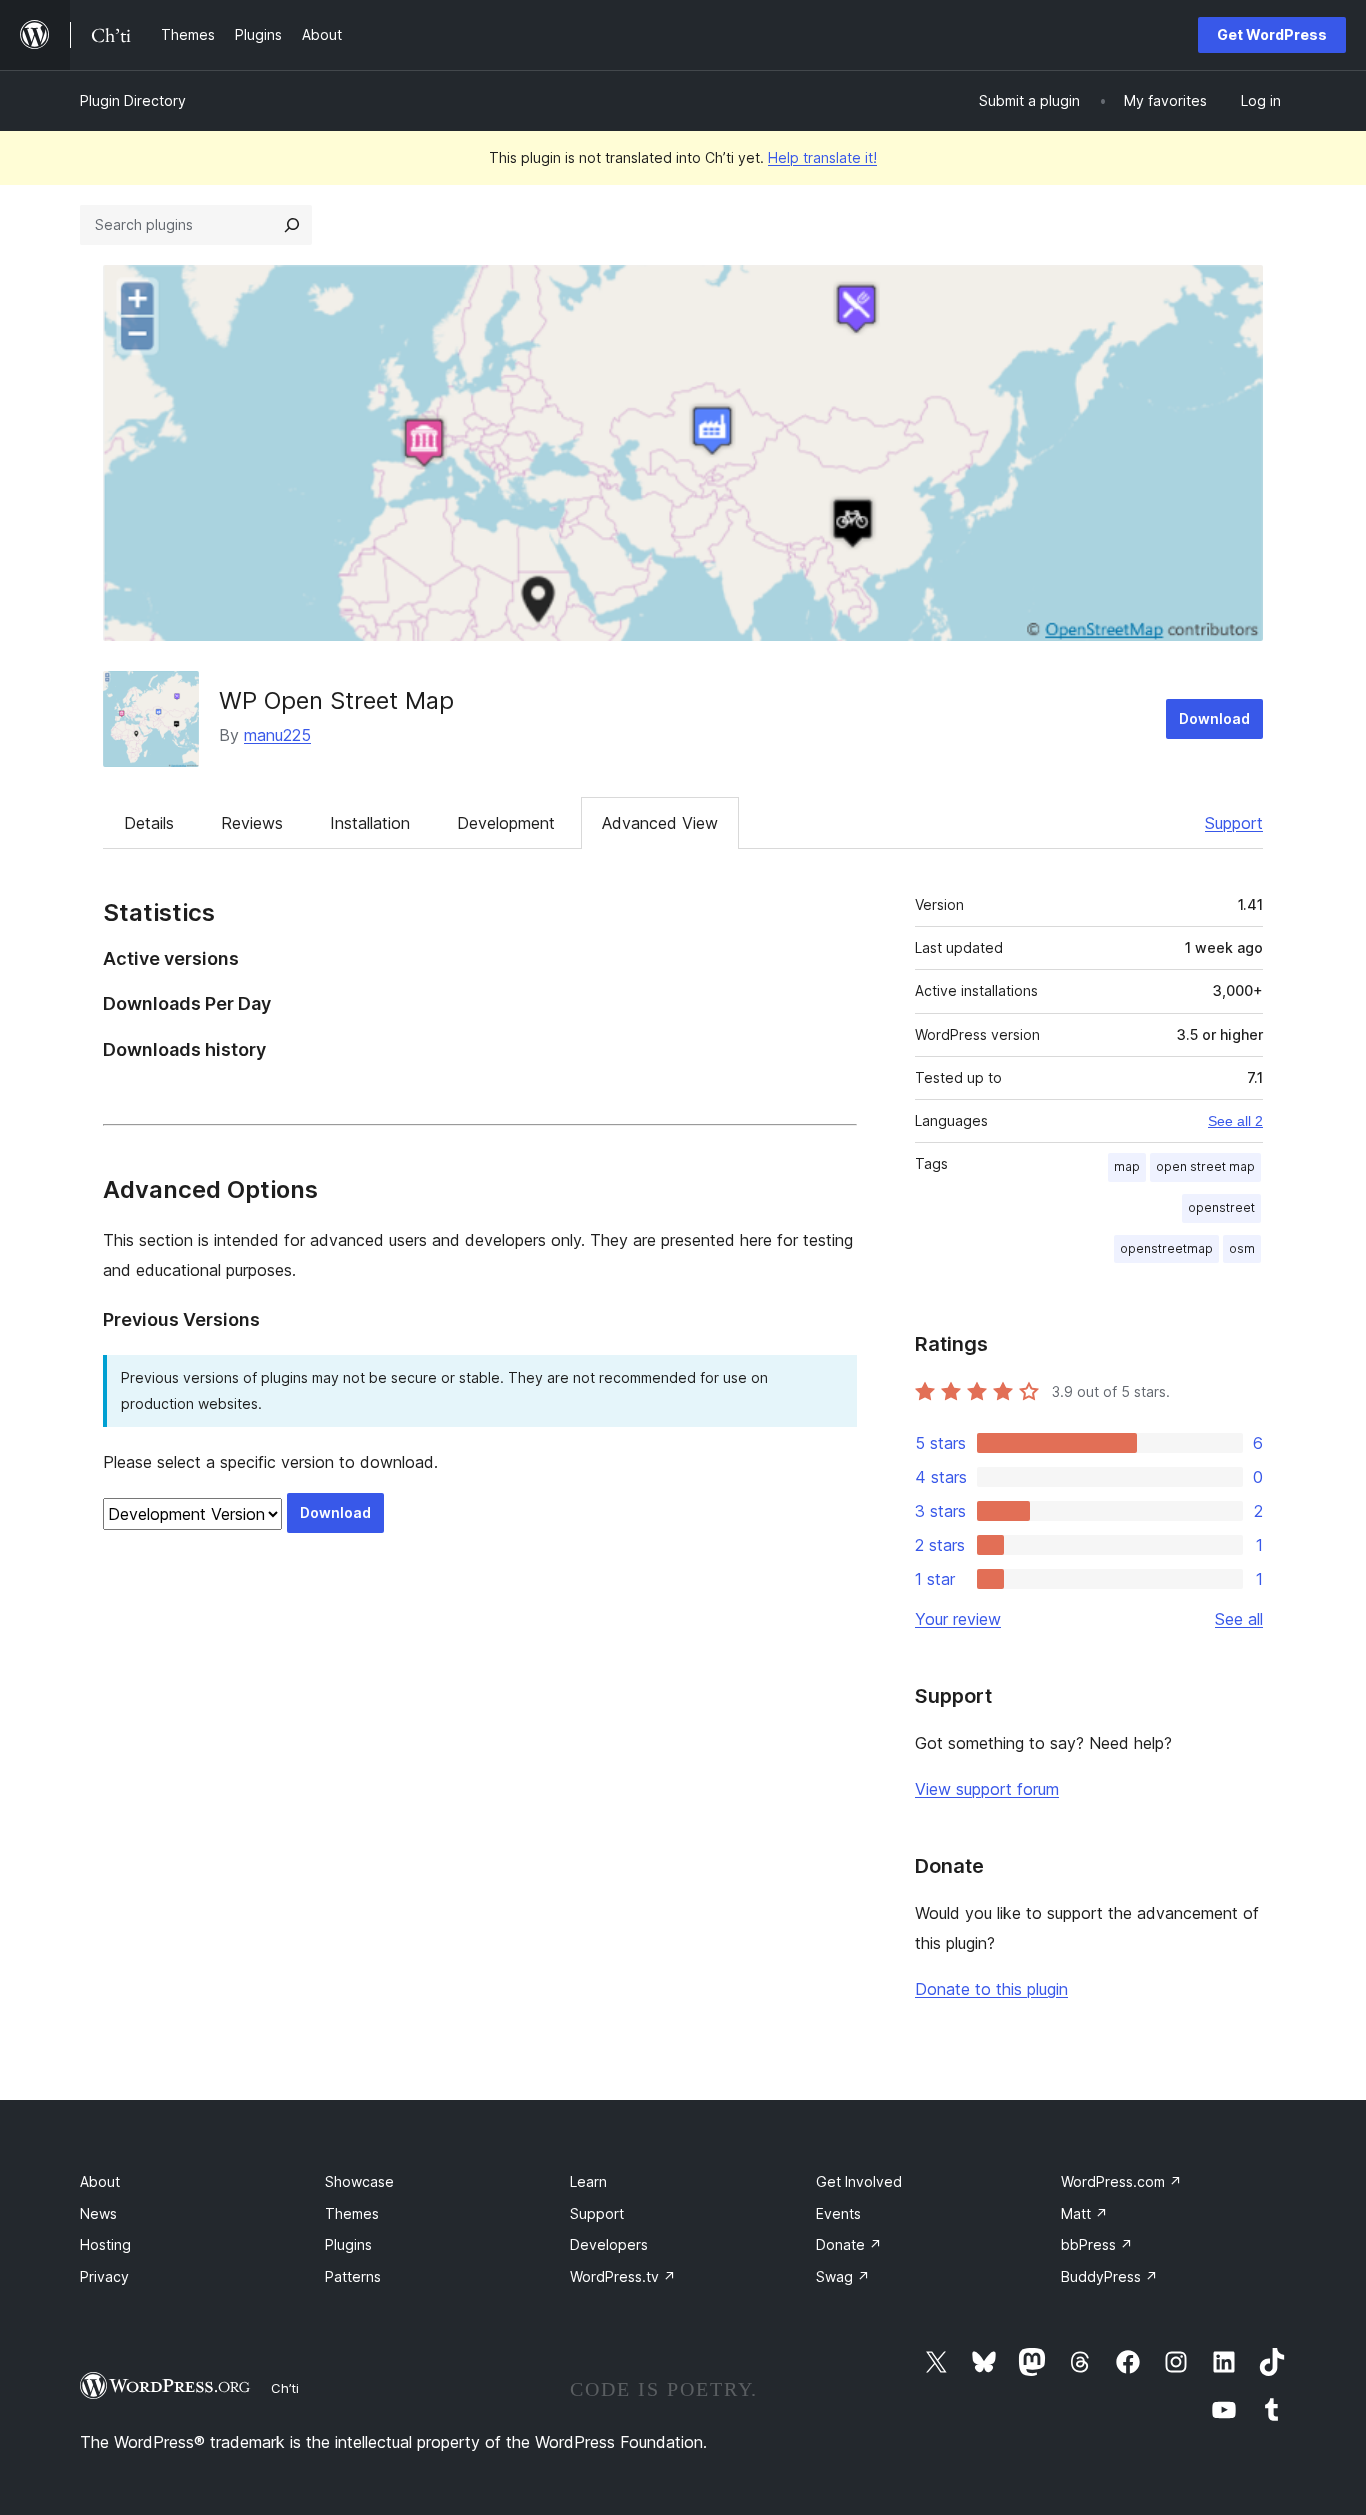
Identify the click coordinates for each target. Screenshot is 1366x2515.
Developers (609, 2244)
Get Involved (859, 2181)
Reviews (252, 823)
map (1127, 1166)
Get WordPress (1272, 34)
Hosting (105, 2244)
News (98, 2213)
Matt (1084, 2213)
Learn (588, 2181)
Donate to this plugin (991, 1989)
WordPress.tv (623, 2276)
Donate (849, 2244)
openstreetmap (1166, 1248)
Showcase (359, 2181)
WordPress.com (1121, 2181)
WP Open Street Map (336, 700)
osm (1242, 1248)
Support (1234, 823)
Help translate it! (822, 157)
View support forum (987, 1789)
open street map (1205, 1166)
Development (506, 823)
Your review (958, 1619)
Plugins (348, 2244)
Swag (843, 2276)
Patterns (353, 2276)
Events (838, 2213)
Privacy (104, 2276)
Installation (370, 823)
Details (149, 823)
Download (1214, 718)
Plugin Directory (133, 100)
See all (1239, 1619)
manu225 (277, 735)
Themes (352, 2213)
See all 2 (1235, 1121)
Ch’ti (285, 2388)
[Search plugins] (292, 225)
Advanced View (660, 823)
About (100, 2181)
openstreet (1221, 1207)
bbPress (1097, 2244)
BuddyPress (1109, 2276)
